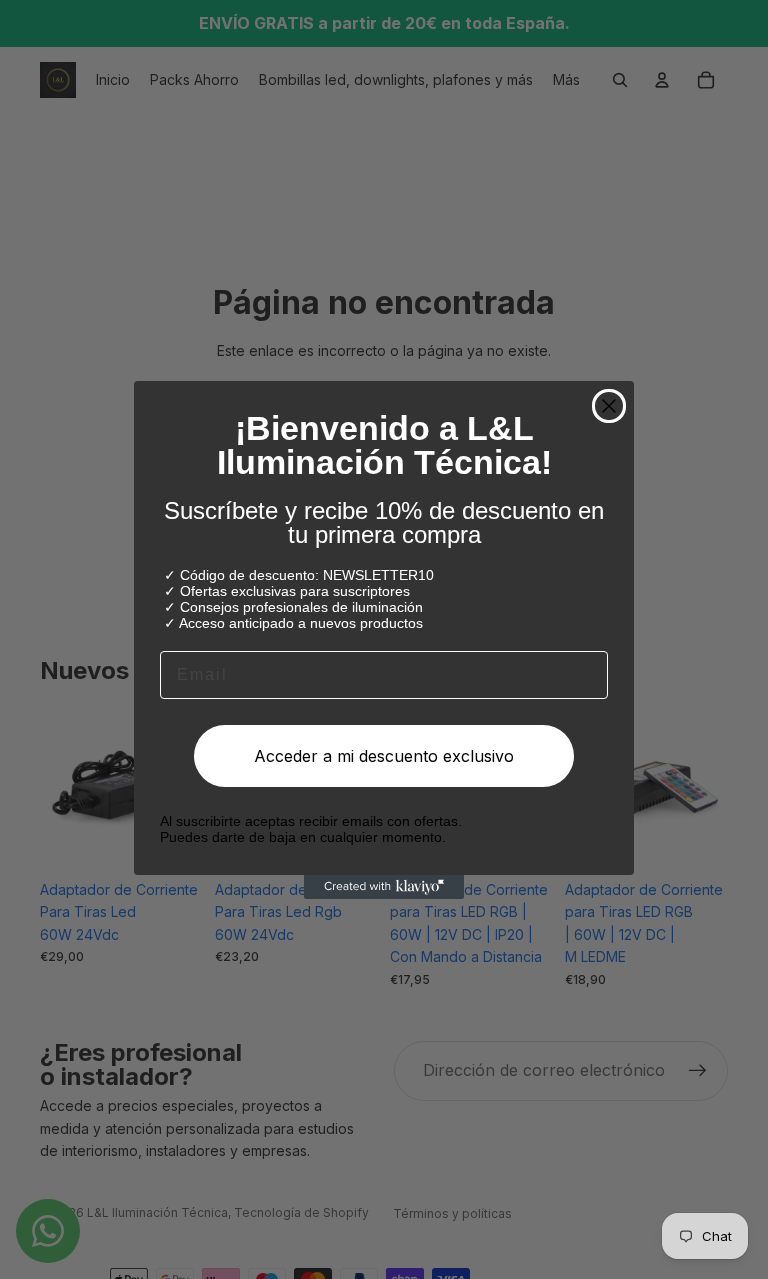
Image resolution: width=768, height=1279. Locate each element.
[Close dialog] (609, 406)
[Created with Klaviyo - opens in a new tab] (384, 887)
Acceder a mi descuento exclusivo (384, 756)
